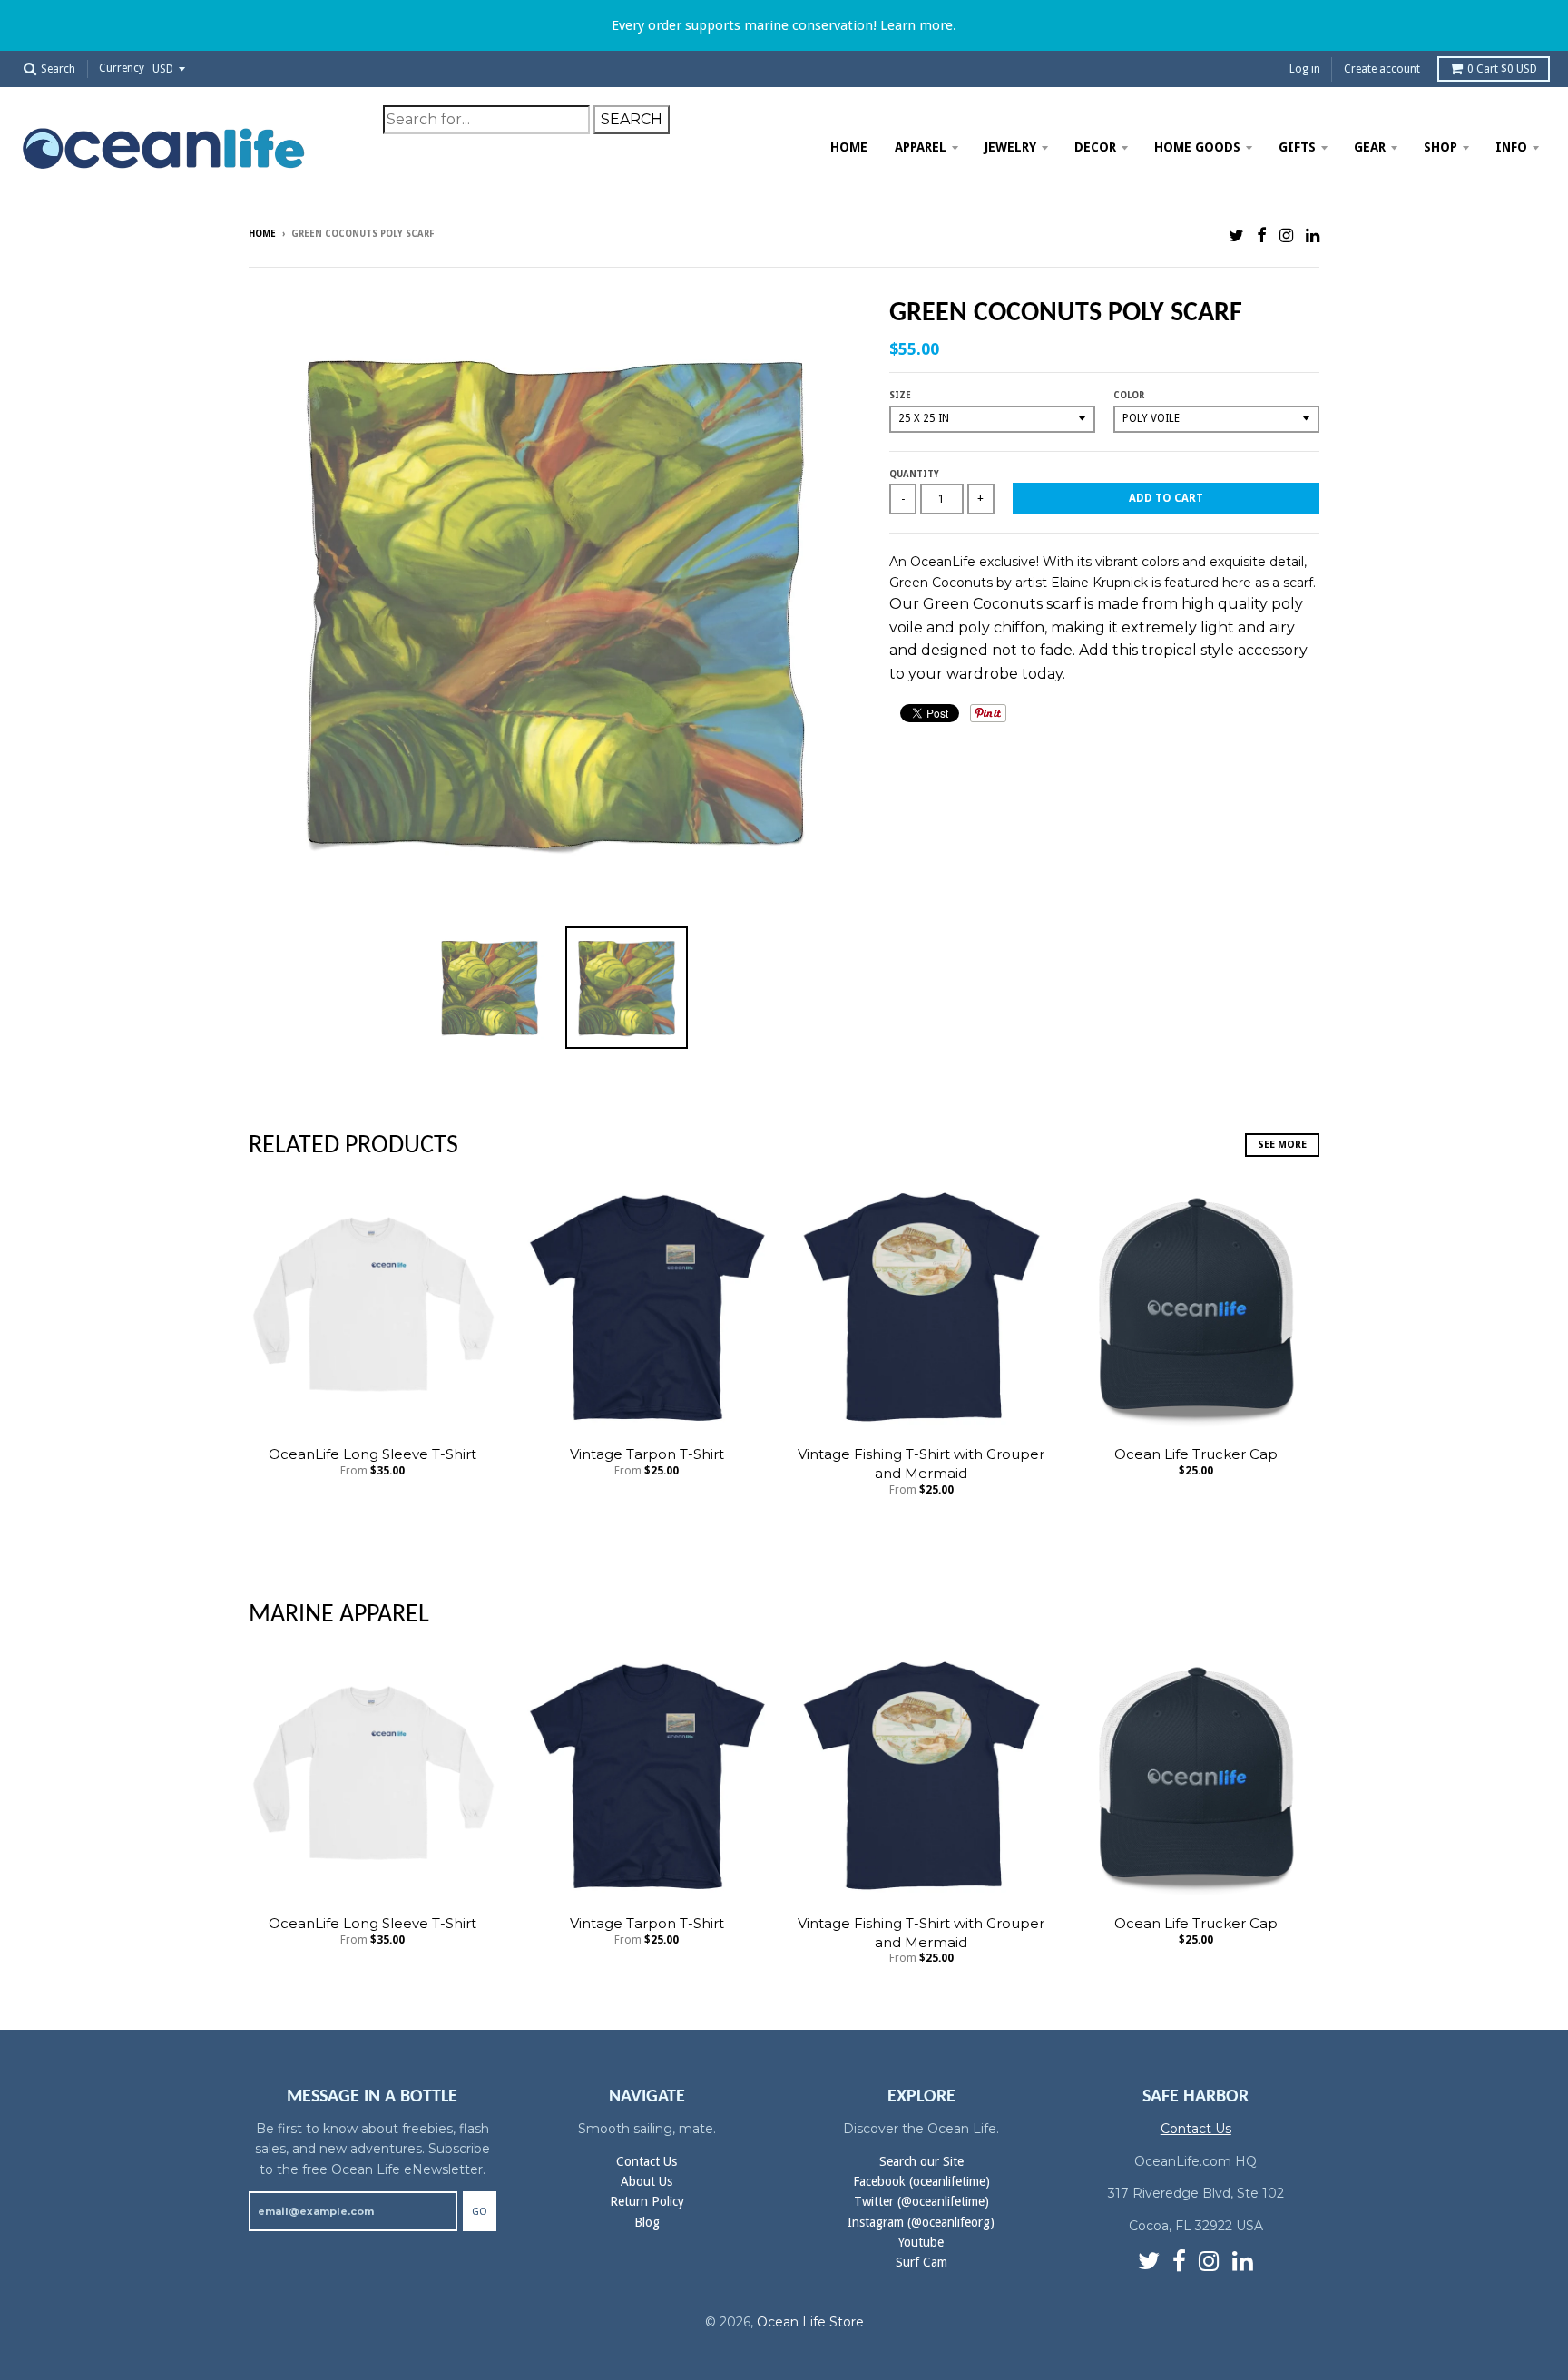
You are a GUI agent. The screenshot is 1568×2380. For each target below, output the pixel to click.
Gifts (1297, 147)
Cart (1502, 69)
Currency (122, 69)
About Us (647, 2181)
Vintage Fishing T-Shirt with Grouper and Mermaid (921, 1464)
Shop (1441, 147)
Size (900, 395)
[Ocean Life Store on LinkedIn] (1313, 235)
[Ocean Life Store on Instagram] (1286, 235)
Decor (1095, 147)
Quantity (914, 474)
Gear (1370, 147)
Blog (647, 2222)
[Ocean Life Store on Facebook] (1262, 235)
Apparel (921, 147)
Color (1129, 395)
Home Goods (1197, 147)
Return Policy (647, 2201)
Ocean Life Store (810, 2322)
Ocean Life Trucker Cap (1196, 1454)
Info (1511, 147)
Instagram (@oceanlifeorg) (921, 2222)
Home (849, 147)
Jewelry (1010, 147)
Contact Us (647, 2161)
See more (1282, 1145)
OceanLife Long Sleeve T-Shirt (372, 1454)
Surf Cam (921, 2262)
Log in (1305, 69)
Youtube (921, 2242)
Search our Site (921, 2161)
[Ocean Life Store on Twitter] (1236, 235)
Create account (1382, 69)
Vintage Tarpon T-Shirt (647, 1454)
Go (480, 2212)
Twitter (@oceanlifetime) (921, 2201)
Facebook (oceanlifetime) (921, 2181)
